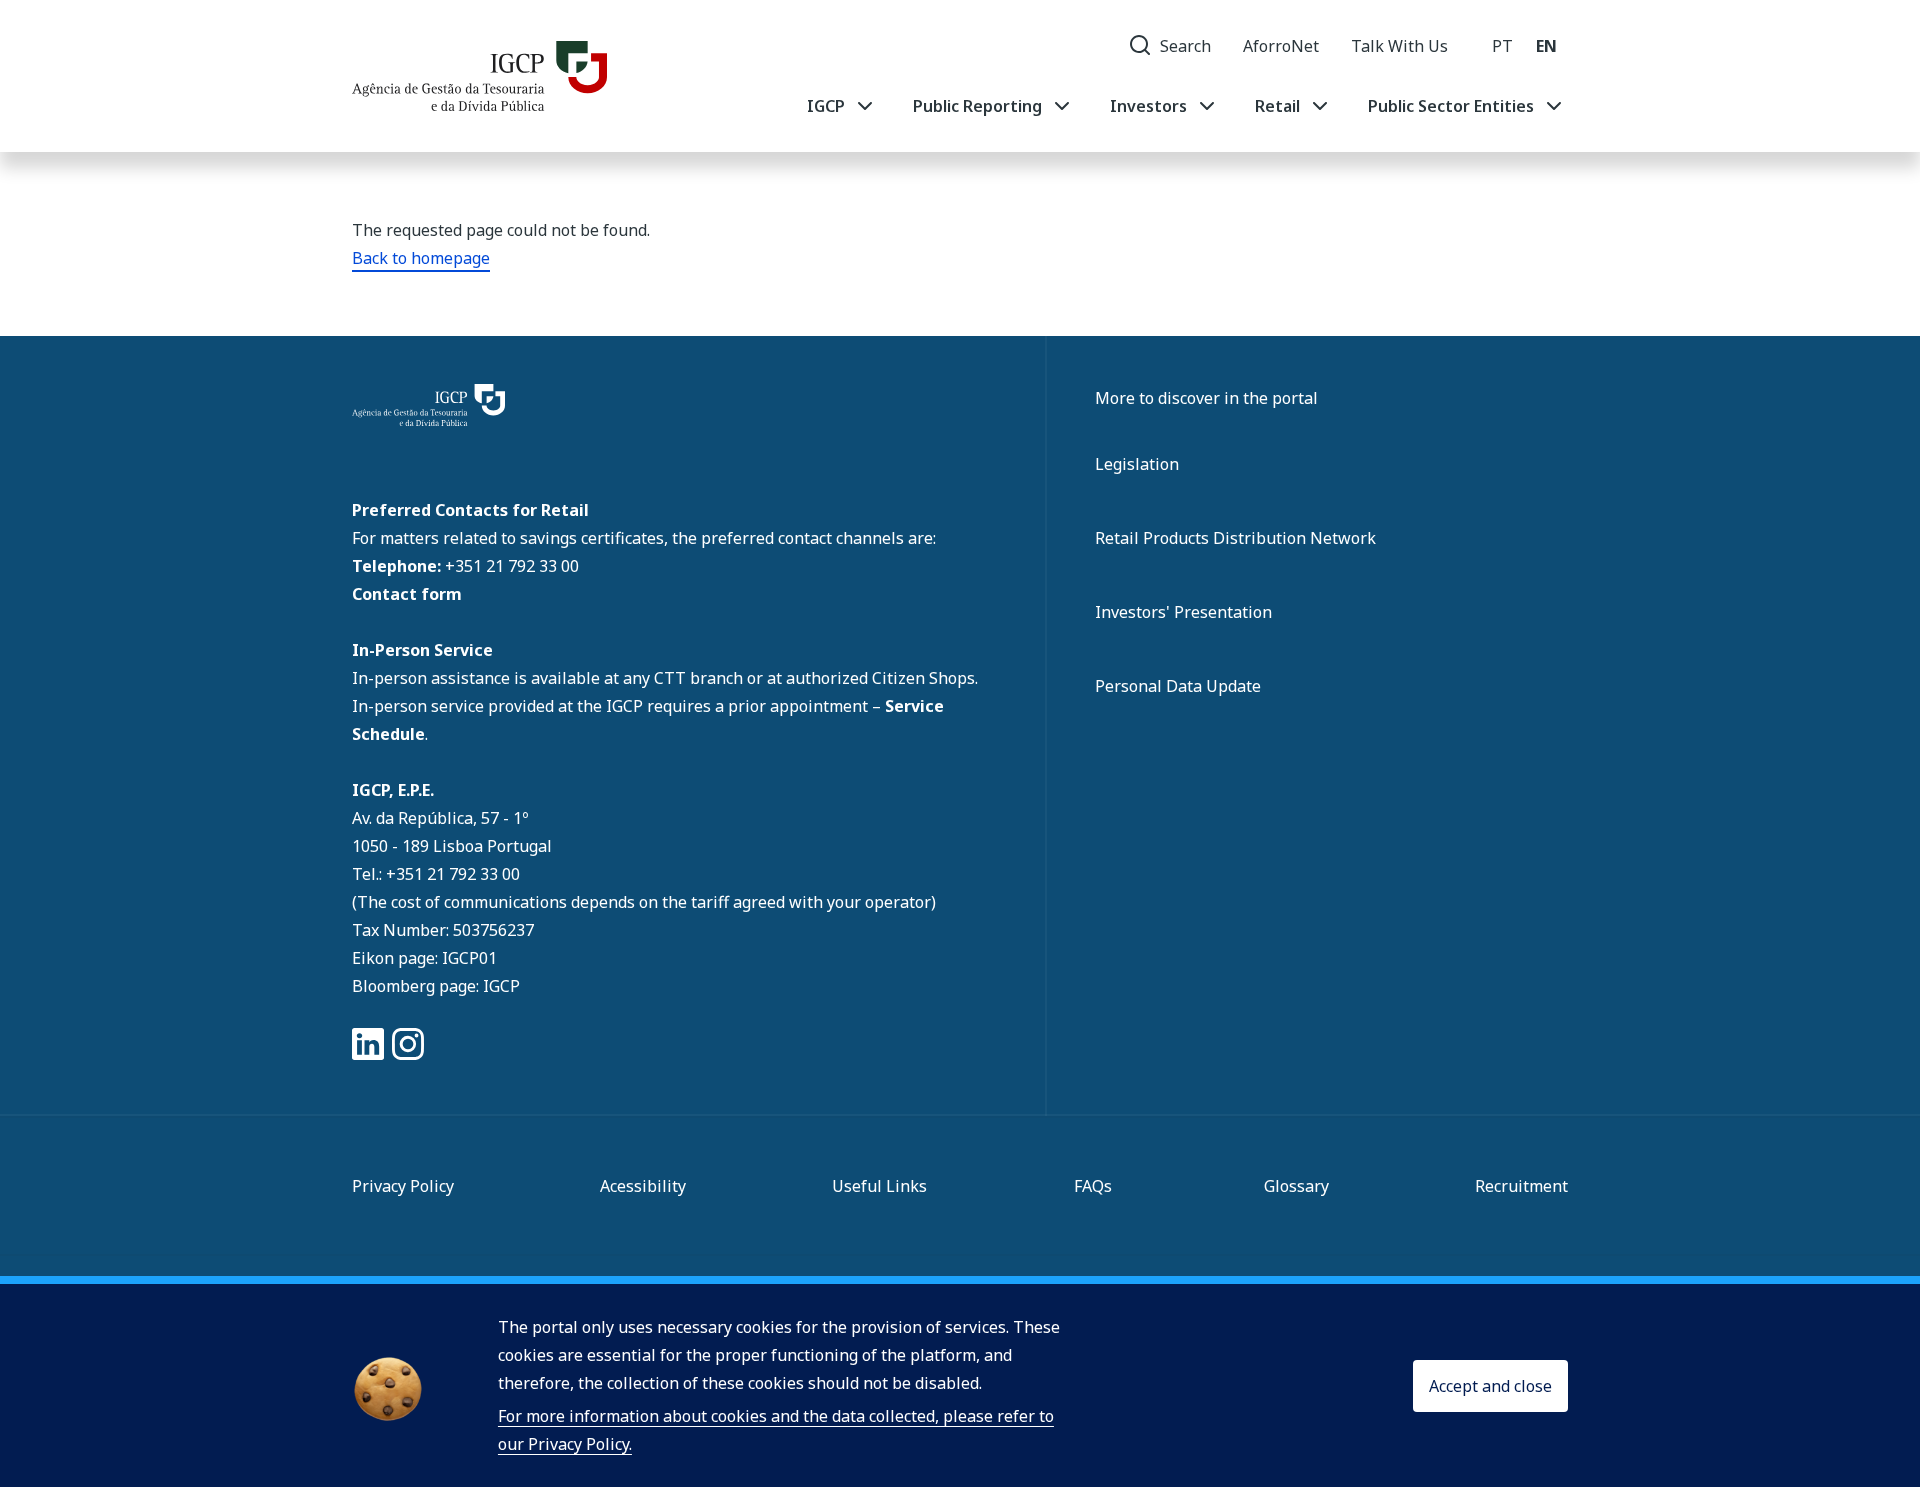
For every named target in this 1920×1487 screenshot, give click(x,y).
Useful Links (879, 1186)
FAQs (1093, 1186)
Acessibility (643, 1186)
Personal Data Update (1178, 686)
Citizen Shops (923, 678)
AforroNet (1281, 46)
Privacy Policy (403, 1186)
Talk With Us (1399, 46)
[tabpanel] (1186, 106)
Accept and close (1490, 1386)
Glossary (1296, 1186)
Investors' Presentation (1183, 612)
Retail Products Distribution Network (1235, 538)
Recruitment (1521, 1186)
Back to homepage (421, 258)
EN (1546, 46)
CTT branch (700, 678)
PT (1502, 46)
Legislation (1137, 464)
